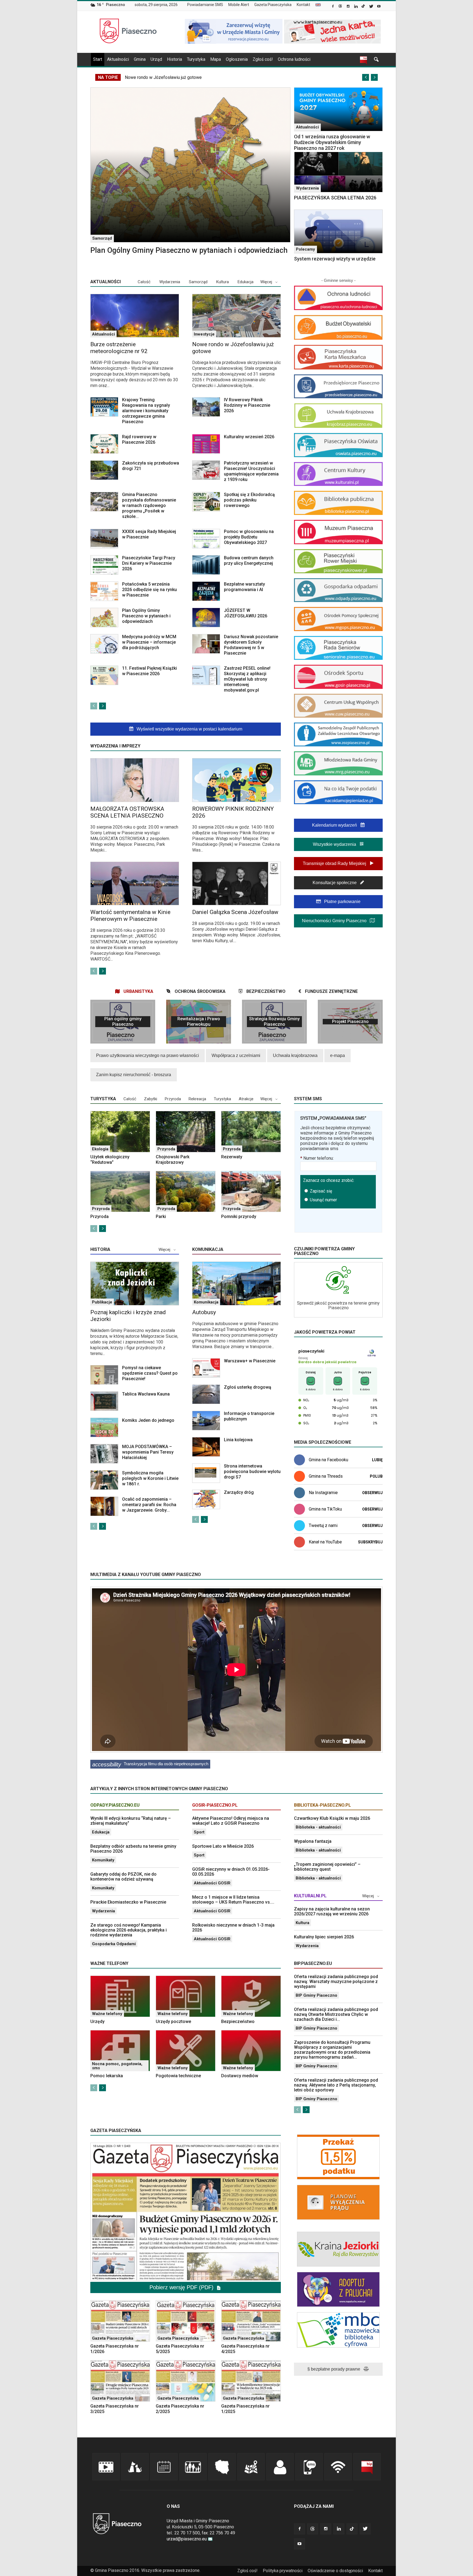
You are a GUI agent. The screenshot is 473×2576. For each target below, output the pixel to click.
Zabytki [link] (151, 1099)
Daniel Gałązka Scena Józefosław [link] (235, 912)
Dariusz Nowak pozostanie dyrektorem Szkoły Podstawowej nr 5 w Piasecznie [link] (251, 645)
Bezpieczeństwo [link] (238, 2021)
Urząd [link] (156, 59)
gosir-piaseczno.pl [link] (215, 1805)
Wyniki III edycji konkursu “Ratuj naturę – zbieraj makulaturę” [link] (131, 1821)
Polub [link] (376, 1476)
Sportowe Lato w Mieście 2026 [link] (223, 1846)
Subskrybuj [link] (370, 1542)
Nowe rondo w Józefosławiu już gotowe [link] (163, 77)
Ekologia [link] (100, 1149)
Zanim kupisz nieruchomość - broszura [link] (134, 1075)
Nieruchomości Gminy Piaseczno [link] (335, 921)
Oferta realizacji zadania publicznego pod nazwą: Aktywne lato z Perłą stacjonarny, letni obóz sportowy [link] (336, 2085)
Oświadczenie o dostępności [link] (335, 2571)
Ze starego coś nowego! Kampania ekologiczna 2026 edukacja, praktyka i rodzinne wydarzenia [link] (129, 1930)
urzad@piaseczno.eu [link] (187, 2539)
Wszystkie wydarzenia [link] (335, 844)
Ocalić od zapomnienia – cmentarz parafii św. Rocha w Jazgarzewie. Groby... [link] (149, 1505)
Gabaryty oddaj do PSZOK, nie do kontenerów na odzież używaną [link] (123, 1877)
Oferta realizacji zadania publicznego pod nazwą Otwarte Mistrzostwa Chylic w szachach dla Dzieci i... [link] (336, 2014)
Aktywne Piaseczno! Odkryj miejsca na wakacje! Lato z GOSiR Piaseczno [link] (231, 1821)
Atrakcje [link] (246, 1099)
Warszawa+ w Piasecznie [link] (250, 1361)
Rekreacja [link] (197, 1099)
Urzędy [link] (97, 2021)
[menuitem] (207, 5)
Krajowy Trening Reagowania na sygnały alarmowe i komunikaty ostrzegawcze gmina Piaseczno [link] (146, 411)
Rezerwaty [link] (232, 1157)
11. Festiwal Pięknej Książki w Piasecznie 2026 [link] (149, 671)
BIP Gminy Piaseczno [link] (316, 1995)
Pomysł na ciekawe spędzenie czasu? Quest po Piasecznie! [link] (150, 1373)
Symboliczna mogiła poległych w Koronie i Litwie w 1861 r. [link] (150, 1478)
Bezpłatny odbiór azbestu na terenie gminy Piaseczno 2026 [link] (133, 1849)
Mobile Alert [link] (239, 5)
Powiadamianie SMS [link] (205, 5)
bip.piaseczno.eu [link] (313, 1963)
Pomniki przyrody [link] (239, 1217)
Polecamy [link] (305, 249)
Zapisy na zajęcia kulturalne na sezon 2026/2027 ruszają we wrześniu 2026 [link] (332, 1911)
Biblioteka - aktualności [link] (318, 1827)
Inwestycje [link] (204, 334)
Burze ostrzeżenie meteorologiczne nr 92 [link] (119, 348)
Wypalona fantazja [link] (313, 1841)
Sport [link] (199, 1832)
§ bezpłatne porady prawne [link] (334, 2369)
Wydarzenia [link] (307, 188)
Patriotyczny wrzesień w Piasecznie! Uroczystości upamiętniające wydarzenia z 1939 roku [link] (251, 471)
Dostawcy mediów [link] (240, 2076)
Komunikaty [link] (103, 1860)
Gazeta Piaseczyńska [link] (273, 5)
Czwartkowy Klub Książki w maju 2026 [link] (332, 1818)
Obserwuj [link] (372, 1493)
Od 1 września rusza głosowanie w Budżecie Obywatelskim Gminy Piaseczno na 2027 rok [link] (332, 142)
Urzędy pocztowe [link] (173, 2021)
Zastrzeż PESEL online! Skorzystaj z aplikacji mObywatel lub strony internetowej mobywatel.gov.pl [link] (247, 679)
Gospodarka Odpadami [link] (114, 1944)
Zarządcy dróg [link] (239, 1492)
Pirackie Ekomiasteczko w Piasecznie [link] (128, 1902)
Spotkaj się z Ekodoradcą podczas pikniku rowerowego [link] (249, 500)
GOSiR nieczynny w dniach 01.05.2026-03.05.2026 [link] (231, 1872)
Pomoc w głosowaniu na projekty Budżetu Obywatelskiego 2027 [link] (249, 537)
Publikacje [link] (102, 1302)
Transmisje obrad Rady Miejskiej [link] (335, 863)
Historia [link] (175, 59)
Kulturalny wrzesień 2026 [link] (249, 437)
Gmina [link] (140, 59)
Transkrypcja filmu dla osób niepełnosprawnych (150, 1764)
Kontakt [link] (303, 5)
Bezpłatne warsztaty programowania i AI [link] (244, 587)
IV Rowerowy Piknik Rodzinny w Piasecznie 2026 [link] (247, 405)
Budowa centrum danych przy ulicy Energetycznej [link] (249, 561)
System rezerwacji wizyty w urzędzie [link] (335, 259)
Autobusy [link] (204, 1312)
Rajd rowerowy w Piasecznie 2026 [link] (139, 439)
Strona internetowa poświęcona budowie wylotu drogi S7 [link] (252, 1472)
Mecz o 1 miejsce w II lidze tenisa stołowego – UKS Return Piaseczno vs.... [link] (233, 1900)
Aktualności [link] (118, 59)
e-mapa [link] (338, 1055)
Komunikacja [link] (208, 1249)
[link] (333, 7)
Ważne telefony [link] (107, 2014)
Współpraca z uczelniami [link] (236, 1055)
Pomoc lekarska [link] (107, 2076)
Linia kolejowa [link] (238, 1440)
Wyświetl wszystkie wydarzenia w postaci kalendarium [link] (189, 729)
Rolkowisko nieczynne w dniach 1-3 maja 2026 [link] (233, 1928)
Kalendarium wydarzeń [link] (335, 825)
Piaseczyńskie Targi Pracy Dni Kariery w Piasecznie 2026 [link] (149, 563)
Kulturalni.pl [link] (310, 1896)
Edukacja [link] (246, 282)
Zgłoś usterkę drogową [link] (248, 1387)
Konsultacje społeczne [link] (335, 883)
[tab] (134, 991)
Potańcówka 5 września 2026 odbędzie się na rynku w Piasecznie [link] (149, 590)
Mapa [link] (216, 59)
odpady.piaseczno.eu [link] (115, 1805)
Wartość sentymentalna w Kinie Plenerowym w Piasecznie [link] (130, 916)
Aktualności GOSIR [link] (212, 1883)
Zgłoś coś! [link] (263, 59)
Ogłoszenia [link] (237, 59)
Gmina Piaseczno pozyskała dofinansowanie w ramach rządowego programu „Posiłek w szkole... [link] (149, 505)
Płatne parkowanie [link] (342, 902)
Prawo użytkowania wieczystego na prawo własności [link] (148, 1055)
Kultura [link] (223, 282)
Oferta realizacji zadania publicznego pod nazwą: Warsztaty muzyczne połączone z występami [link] (336, 1982)
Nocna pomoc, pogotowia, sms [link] (117, 2066)
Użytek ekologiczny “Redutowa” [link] (110, 1160)
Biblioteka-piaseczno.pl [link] (322, 1805)
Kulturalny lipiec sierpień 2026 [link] (324, 1937)
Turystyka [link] (196, 59)
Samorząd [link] (102, 238)
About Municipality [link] (318, 5)
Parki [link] (161, 1217)
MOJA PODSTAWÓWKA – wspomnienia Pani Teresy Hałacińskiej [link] (148, 1452)
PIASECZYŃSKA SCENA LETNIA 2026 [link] (335, 198)
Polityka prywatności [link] (283, 2571)
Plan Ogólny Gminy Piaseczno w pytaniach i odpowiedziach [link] (189, 250)
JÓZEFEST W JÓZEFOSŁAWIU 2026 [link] (246, 613)
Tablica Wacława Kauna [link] (146, 1394)
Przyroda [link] (173, 1099)
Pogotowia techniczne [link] (178, 2076)
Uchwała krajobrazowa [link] (295, 1055)
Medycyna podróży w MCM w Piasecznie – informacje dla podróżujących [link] (149, 642)
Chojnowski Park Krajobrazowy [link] (173, 1160)
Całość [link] (144, 282)
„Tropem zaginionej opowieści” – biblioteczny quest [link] (327, 1867)
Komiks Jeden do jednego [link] (148, 1420)
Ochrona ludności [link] (294, 59)
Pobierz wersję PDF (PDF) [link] (182, 2287)
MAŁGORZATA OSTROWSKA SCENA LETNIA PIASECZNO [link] (127, 812)
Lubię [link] (377, 1460)
